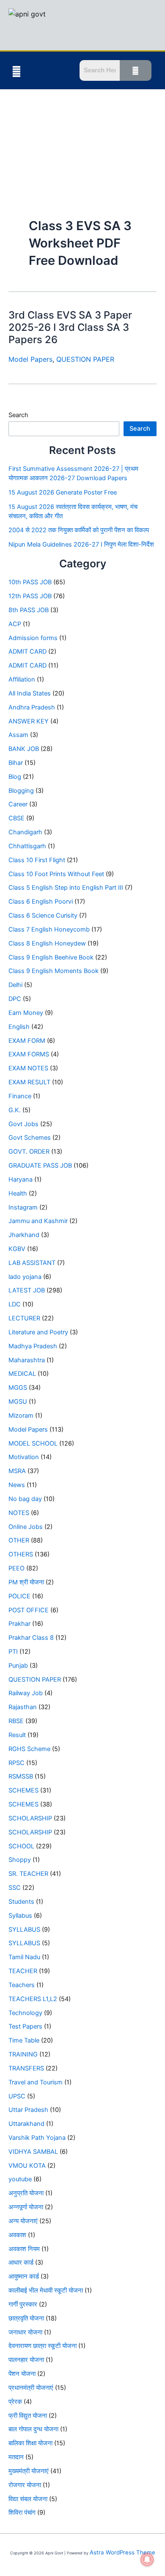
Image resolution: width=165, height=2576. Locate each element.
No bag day (25, 1499)
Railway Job (26, 1693)
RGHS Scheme (29, 1749)
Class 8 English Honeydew (47, 943)
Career (18, 804)
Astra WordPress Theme (122, 2552)
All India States (30, 693)
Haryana (21, 1179)
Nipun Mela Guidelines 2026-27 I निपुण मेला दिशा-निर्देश (81, 544)
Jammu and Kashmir (38, 1221)
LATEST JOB (27, 1290)
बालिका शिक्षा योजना (30, 2443)
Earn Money (26, 1013)
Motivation (24, 1457)
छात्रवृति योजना (26, 2318)
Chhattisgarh (27, 846)
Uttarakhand (26, 2124)
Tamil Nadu (24, 1957)
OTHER (19, 1540)
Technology (25, 2013)
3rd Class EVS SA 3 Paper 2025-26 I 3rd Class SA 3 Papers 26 (70, 327)
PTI (13, 1652)
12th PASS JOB (30, 596)
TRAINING (23, 2054)
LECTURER (24, 1318)
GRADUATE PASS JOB (40, 1166)
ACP (15, 624)
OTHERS (21, 1554)
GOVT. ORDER (29, 1152)
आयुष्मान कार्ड (24, 2276)
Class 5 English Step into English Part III (66, 888)
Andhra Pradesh (32, 707)
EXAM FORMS (29, 1054)
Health (18, 1193)
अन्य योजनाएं (23, 2221)
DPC (15, 999)
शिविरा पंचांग (22, 2513)
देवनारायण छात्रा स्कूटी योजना (43, 2346)
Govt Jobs (23, 1124)
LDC (15, 1304)
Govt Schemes (30, 1138)
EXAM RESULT (29, 1082)
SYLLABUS (24, 1930)
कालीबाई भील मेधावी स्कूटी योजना (46, 2290)
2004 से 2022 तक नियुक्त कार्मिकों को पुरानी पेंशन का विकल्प (79, 530)
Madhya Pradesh (33, 1346)
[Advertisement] (82, 138)
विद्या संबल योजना (28, 2499)
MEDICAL (22, 1374)
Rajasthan (23, 1707)
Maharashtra (27, 1360)
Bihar (16, 763)
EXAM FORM (27, 1041)
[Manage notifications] (147, 2560)
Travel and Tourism (36, 2082)
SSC (15, 1888)
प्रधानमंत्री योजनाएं (31, 2388)
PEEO (16, 1568)
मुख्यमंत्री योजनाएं (29, 2471)
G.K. (15, 1110)
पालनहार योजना (26, 2360)
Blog (15, 777)
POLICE (19, 1596)
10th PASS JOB (30, 582)
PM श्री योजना (26, 1582)
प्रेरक (15, 2402)
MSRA (17, 1471)
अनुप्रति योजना (26, 2193)
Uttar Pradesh (28, 2110)
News (17, 1485)
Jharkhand (24, 1235)
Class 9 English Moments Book (54, 971)
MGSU (18, 1402)
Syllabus (20, 1916)
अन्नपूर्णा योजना (26, 2207)
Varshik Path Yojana (37, 2138)
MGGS (18, 1388)
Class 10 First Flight (37, 860)
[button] (16, 71)
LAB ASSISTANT (32, 1263)
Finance (20, 1096)
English (19, 1027)
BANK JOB (24, 749)
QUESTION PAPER (85, 359)
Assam (18, 735)
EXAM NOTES (28, 1068)
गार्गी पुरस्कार (23, 2304)
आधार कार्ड (21, 2263)
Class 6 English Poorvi (41, 902)
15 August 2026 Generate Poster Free (63, 492)
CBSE (16, 818)
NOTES (19, 1513)
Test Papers (25, 2026)
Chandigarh (25, 832)
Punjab (18, 1666)
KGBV (17, 1249)
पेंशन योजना (22, 2374)
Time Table (24, 2040)
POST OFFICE (29, 1610)
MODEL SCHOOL (33, 1443)
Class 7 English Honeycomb (49, 929)
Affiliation (22, 679)
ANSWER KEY (29, 721)
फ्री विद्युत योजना (28, 2416)
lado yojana (25, 1277)
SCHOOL (21, 1846)
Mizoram (21, 1416)
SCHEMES (23, 1790)
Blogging (21, 791)
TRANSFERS (26, 2068)
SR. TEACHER (28, 1874)
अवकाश (17, 2235)
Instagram (23, 1207)
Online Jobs (26, 1527)
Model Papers (30, 359)
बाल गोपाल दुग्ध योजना (33, 2429)
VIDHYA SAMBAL (33, 2152)
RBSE (16, 1721)
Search (18, 415)
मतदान (16, 2457)
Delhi (15, 985)
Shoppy (20, 1860)
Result (17, 1735)
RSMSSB (21, 1776)
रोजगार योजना (25, 2485)
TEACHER (23, 1971)
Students (21, 1902)
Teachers (22, 1985)
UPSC (17, 2096)
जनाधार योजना (25, 2332)
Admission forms (33, 638)
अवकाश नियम (24, 2249)
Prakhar (19, 1624)
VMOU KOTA (27, 2166)
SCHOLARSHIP (30, 1818)
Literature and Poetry (38, 1332)
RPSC (16, 1763)
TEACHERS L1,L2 (33, 1999)
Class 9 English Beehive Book (51, 957)
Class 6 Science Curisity (43, 915)
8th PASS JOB (29, 610)
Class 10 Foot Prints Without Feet (56, 874)
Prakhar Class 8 (31, 1638)
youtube (20, 2179)
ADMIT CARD (27, 652)
